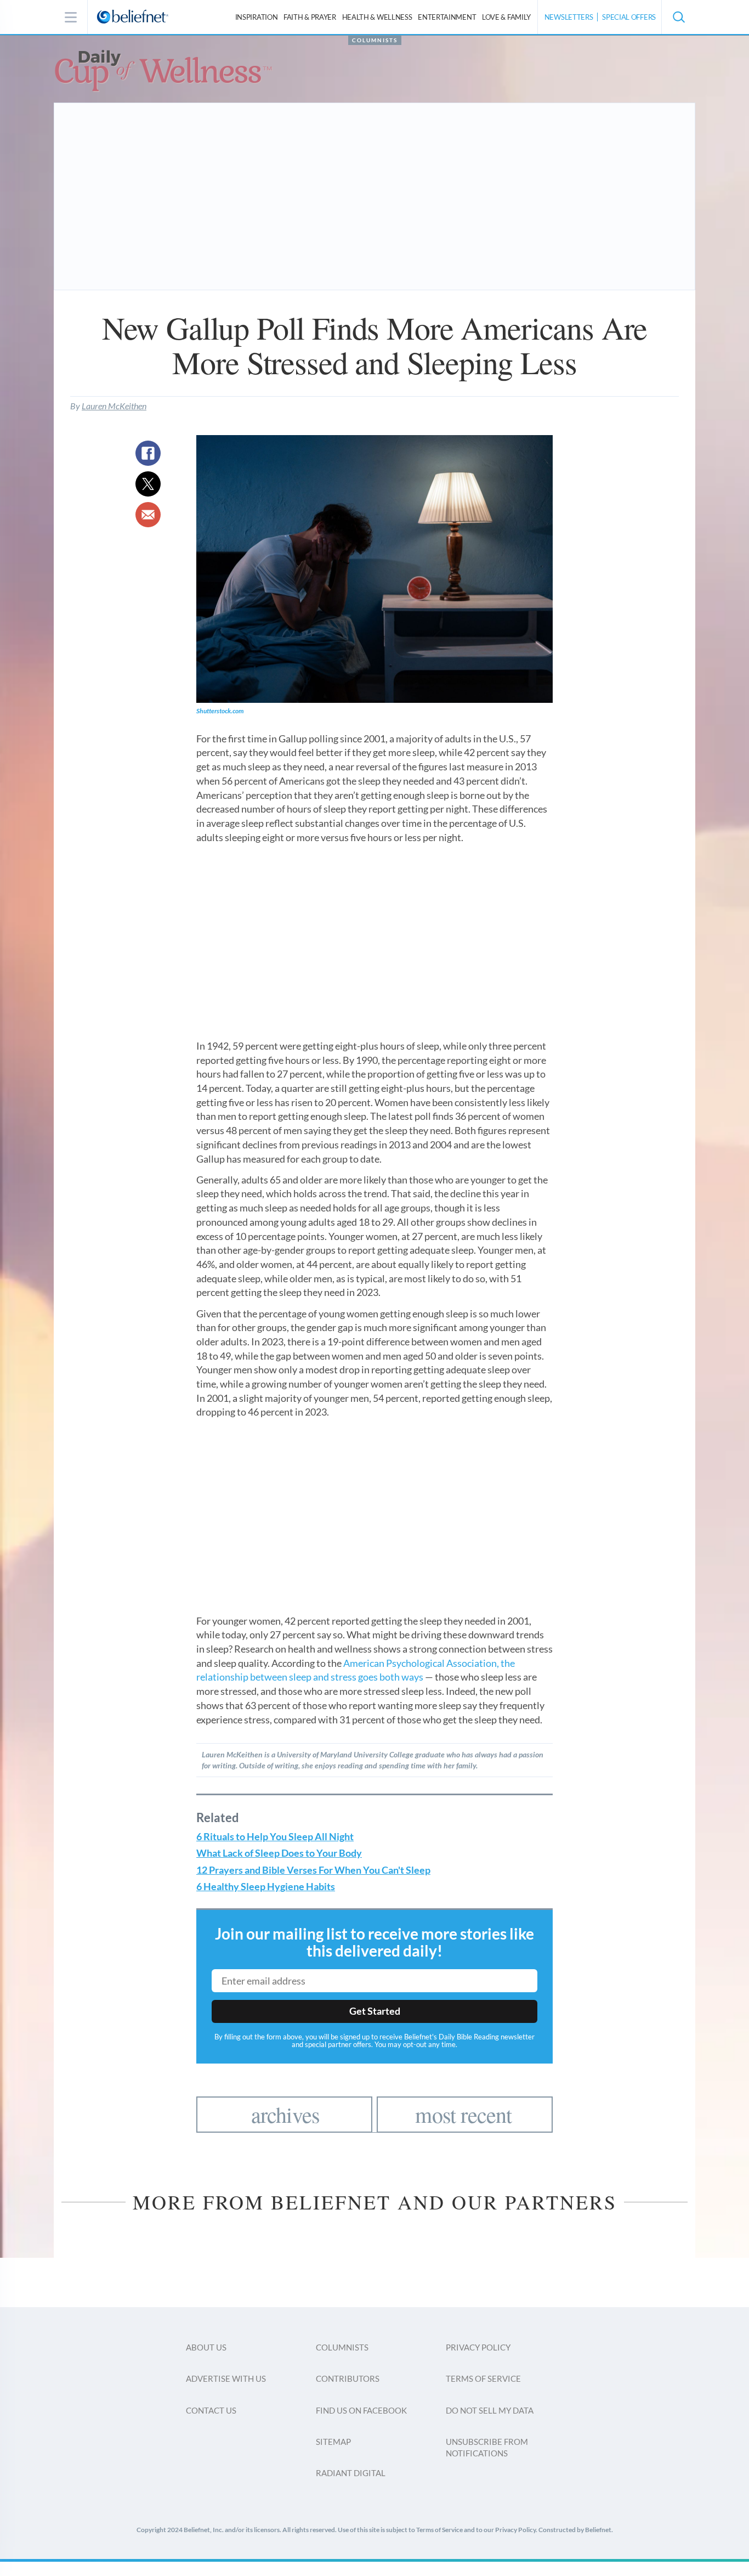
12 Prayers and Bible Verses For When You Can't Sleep (313, 1870)
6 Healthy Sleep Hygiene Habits (266, 1887)
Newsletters (569, 17)
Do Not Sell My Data (490, 2410)
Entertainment (447, 17)
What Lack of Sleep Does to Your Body (279, 1853)
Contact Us (211, 2410)
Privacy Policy (478, 2347)
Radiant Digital (351, 2473)
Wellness (377, 17)
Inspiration (257, 17)
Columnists (375, 40)
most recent (463, 2114)
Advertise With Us (226, 2378)
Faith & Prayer (310, 17)
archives (286, 2114)
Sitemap (333, 2442)
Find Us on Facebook (361, 2410)
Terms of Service (483, 2378)
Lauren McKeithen (114, 406)
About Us (206, 2347)
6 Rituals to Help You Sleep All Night (275, 1837)
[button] (678, 17)
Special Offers (629, 17)
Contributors (348, 2378)
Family (506, 17)
